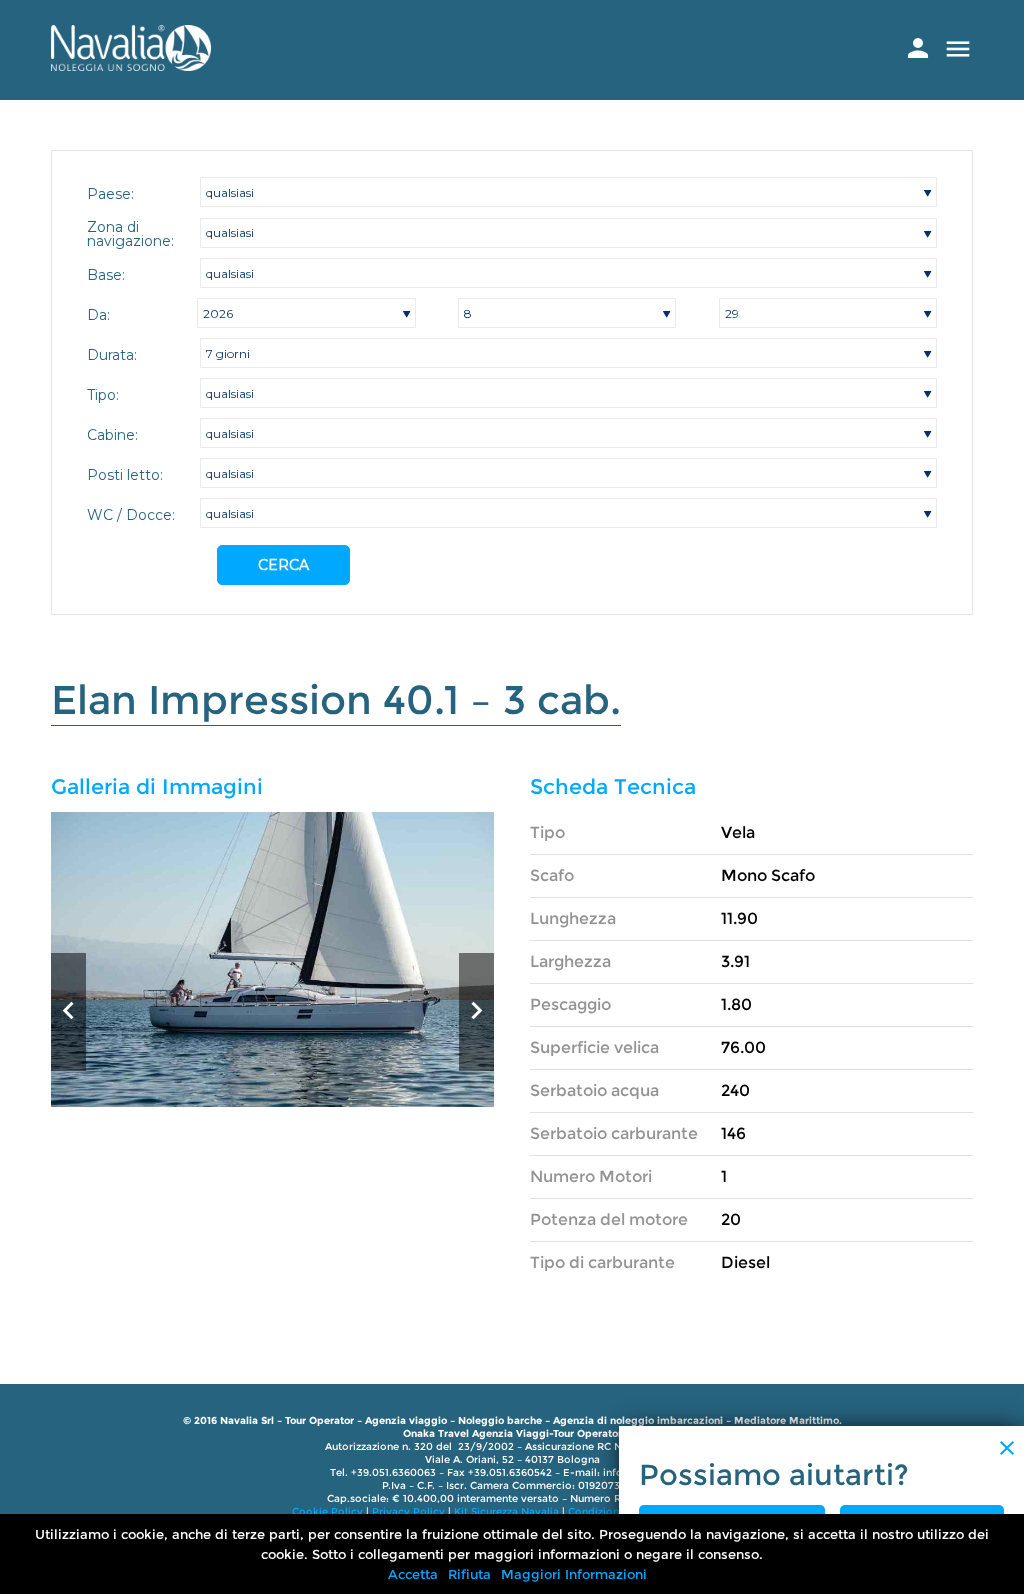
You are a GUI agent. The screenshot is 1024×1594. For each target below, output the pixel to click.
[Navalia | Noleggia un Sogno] (131, 65)
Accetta (413, 1574)
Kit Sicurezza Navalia (506, 1511)
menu (958, 49)
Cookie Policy (327, 1511)
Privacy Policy (408, 1511)
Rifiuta (469, 1574)
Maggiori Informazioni (574, 1574)
